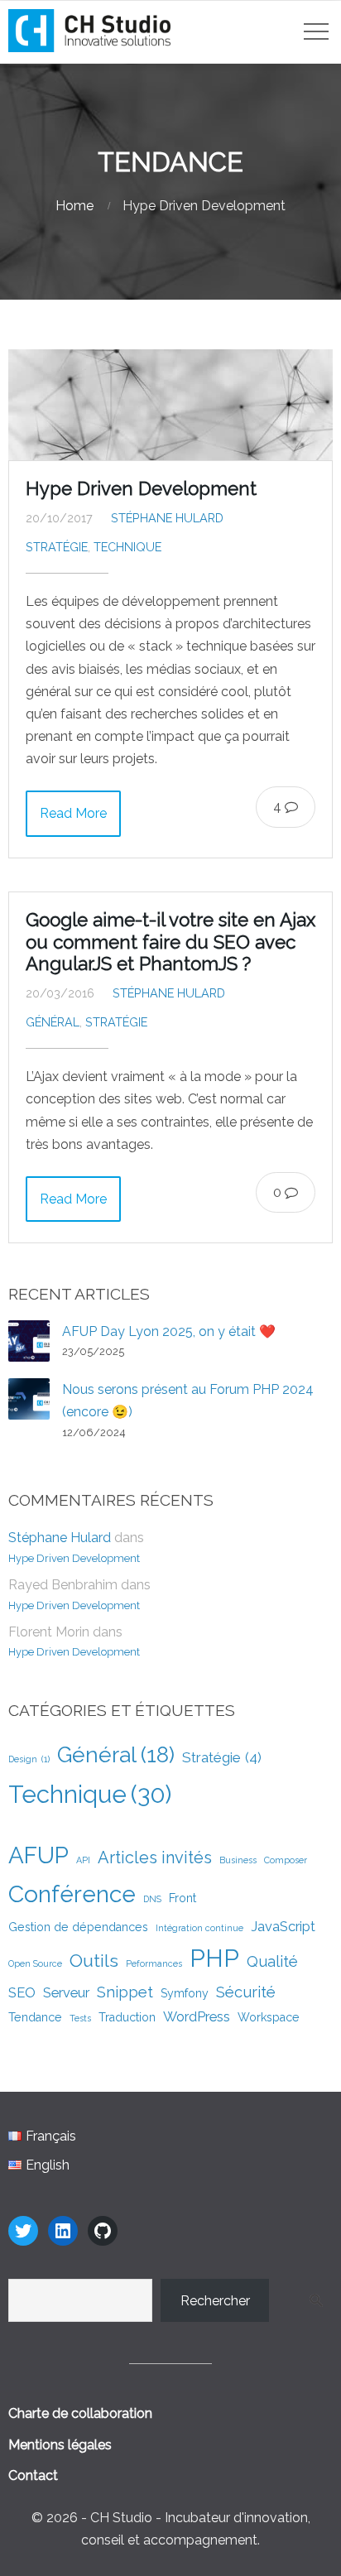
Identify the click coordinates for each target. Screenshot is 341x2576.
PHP (214, 1958)
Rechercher (215, 2301)
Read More (73, 813)
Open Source (35, 1963)
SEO (22, 1992)
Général (53, 1022)
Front (183, 1898)
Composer (286, 1860)
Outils (94, 1961)
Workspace (269, 2017)
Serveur (66, 1992)
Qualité (272, 1961)
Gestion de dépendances (78, 1927)
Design (29, 1759)
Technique (127, 547)
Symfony (185, 1993)
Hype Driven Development (141, 488)
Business (238, 1860)
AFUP (38, 1855)
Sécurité (246, 1992)
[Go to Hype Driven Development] (170, 405)
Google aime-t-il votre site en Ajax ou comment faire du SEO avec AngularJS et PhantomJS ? (170, 942)
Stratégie (57, 547)
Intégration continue (199, 1928)
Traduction (127, 2017)
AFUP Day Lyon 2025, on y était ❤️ (169, 1331)
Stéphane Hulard (167, 518)
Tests (80, 2018)
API (83, 1860)
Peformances (154, 1963)
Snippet (125, 1992)
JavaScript (283, 1926)
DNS (152, 1899)
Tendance (35, 2017)
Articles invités (155, 1858)
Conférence (72, 1894)
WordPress (197, 2016)
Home (74, 206)
